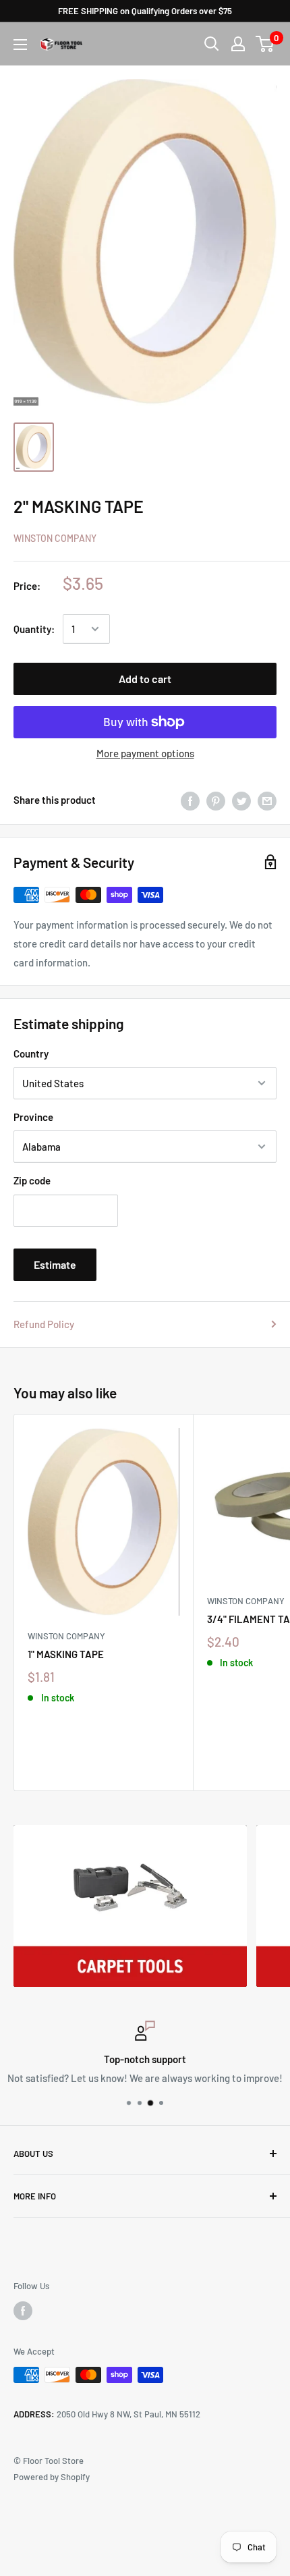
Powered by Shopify (52, 2477)
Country (31, 1053)
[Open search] (212, 44)
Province (33, 1117)
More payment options (145, 753)
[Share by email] (267, 800)
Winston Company (55, 538)
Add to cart (145, 679)
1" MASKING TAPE (66, 1654)
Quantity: (34, 629)
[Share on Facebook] (190, 800)
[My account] (238, 44)
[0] (265, 44)
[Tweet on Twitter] (241, 800)
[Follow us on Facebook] (23, 2311)
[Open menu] (20, 45)
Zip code (32, 1180)
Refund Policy (44, 1324)
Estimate (55, 1264)
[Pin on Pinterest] (216, 800)
